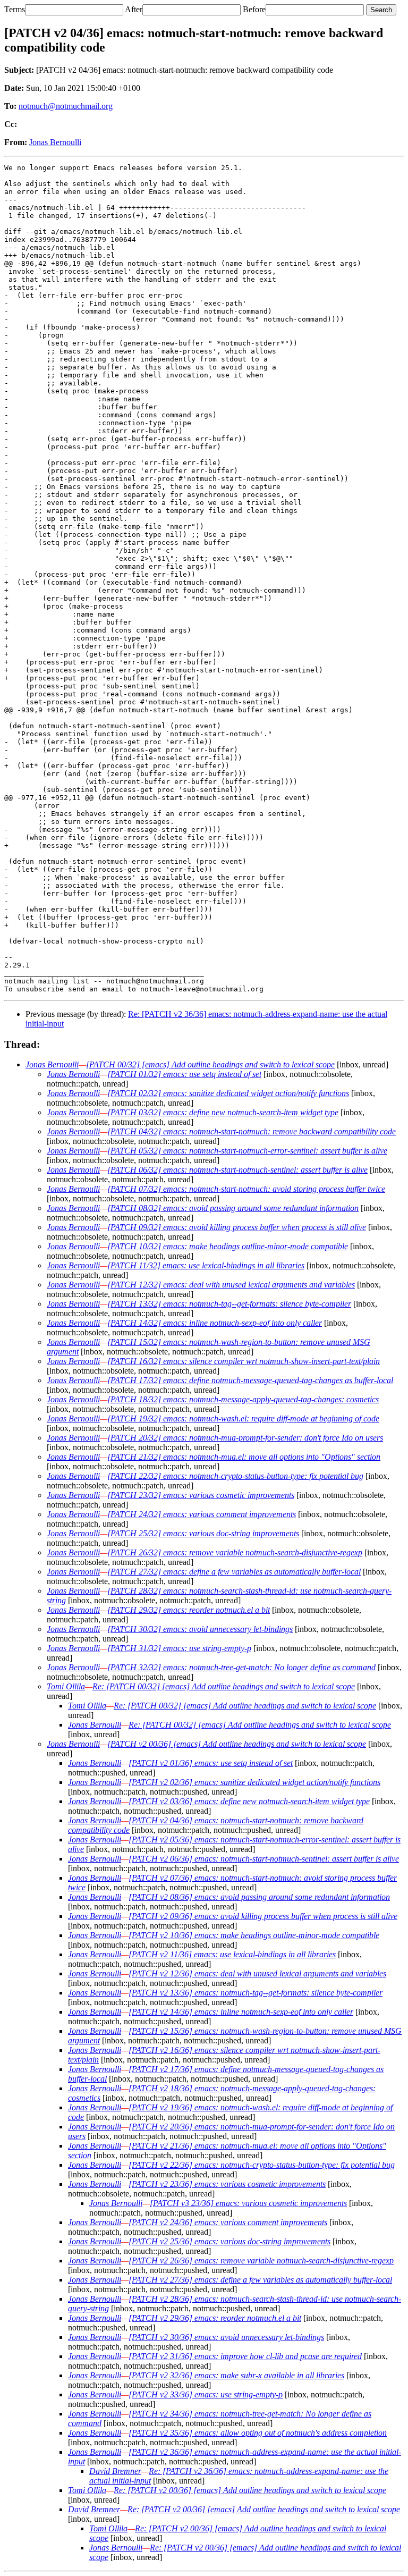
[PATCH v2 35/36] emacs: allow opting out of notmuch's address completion (258, 2433)
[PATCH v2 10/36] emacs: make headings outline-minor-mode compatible (254, 1935)
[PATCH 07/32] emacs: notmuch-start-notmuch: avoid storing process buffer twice (246, 1189)
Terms (15, 9)
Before (254, 9)
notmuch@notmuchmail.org (66, 106)
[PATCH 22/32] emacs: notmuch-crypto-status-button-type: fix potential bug (235, 1476)
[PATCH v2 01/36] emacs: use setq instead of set (211, 1763)
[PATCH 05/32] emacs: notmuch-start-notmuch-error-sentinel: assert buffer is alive (247, 1151)
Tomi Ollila (66, 1686)
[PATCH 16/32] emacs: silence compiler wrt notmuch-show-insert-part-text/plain (244, 1361)
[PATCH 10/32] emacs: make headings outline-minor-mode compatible (228, 1246)
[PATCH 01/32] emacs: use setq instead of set (184, 1074)
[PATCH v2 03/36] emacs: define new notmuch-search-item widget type (249, 1801)
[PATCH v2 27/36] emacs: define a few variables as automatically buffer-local (260, 2280)
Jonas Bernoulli (55, 142)
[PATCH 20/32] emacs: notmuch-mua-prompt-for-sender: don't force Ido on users (245, 1438)
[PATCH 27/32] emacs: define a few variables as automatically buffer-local (234, 1572)
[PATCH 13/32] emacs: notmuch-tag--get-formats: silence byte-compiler (229, 1304)
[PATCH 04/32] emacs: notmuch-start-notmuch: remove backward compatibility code (252, 1131)
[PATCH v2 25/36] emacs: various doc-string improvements (229, 2241)
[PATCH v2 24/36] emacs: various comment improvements (228, 2222)
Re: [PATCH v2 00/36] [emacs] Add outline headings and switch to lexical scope (250, 2490)
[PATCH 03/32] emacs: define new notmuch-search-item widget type (223, 1112)
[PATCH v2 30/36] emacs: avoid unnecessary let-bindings (226, 2337)
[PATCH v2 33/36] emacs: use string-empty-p (206, 2394)
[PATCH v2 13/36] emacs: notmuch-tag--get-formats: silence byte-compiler (256, 1993)
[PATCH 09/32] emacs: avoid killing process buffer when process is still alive (237, 1227)
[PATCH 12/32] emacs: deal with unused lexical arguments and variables (231, 1285)
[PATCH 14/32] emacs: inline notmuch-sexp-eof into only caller (215, 1323)
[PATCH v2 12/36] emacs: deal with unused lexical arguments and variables (257, 1973)
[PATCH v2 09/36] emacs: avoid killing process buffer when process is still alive (263, 1916)
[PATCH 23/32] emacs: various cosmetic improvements (201, 1495)
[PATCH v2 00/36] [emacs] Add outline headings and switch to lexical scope (237, 1744)
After (134, 9)
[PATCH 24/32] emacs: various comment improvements (202, 1514)
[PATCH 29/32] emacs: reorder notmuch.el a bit (189, 1610)
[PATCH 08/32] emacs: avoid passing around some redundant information (233, 1208)
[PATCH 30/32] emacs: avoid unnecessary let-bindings (200, 1629)
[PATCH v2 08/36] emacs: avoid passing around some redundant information (259, 1897)
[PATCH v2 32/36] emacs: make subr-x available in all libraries (236, 2375)
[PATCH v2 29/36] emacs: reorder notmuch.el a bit (215, 2318)
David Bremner (115, 2471)
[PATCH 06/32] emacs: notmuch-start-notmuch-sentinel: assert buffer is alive (237, 1170)
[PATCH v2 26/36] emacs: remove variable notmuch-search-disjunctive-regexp (261, 2261)
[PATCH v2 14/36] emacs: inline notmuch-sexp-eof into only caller (241, 2012)
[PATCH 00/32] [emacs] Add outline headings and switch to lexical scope (210, 1064)
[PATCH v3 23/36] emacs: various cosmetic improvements (248, 2203)
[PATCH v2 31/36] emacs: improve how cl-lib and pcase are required (245, 2356)
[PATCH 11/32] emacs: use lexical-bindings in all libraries (206, 1265)
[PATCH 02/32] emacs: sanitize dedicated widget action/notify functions (228, 1093)
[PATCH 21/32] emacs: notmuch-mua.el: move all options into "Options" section (244, 1457)
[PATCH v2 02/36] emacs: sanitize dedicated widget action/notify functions (254, 1782)
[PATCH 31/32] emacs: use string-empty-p (179, 1648)
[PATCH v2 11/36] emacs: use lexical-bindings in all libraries (232, 1954)
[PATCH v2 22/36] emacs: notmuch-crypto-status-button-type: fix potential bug (262, 2165)
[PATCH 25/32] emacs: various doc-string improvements (203, 1533)
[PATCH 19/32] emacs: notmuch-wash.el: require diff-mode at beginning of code (243, 1419)
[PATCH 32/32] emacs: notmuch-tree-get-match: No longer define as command (241, 1667)
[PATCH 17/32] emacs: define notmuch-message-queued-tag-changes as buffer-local (250, 1380)
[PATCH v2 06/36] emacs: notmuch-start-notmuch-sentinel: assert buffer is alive (264, 1859)
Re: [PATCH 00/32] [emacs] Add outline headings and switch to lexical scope (224, 1686)
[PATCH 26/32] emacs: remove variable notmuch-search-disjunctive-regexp (235, 1552)
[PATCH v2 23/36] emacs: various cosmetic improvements (227, 2184)
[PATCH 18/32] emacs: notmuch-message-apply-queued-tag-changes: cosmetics (243, 1399)
